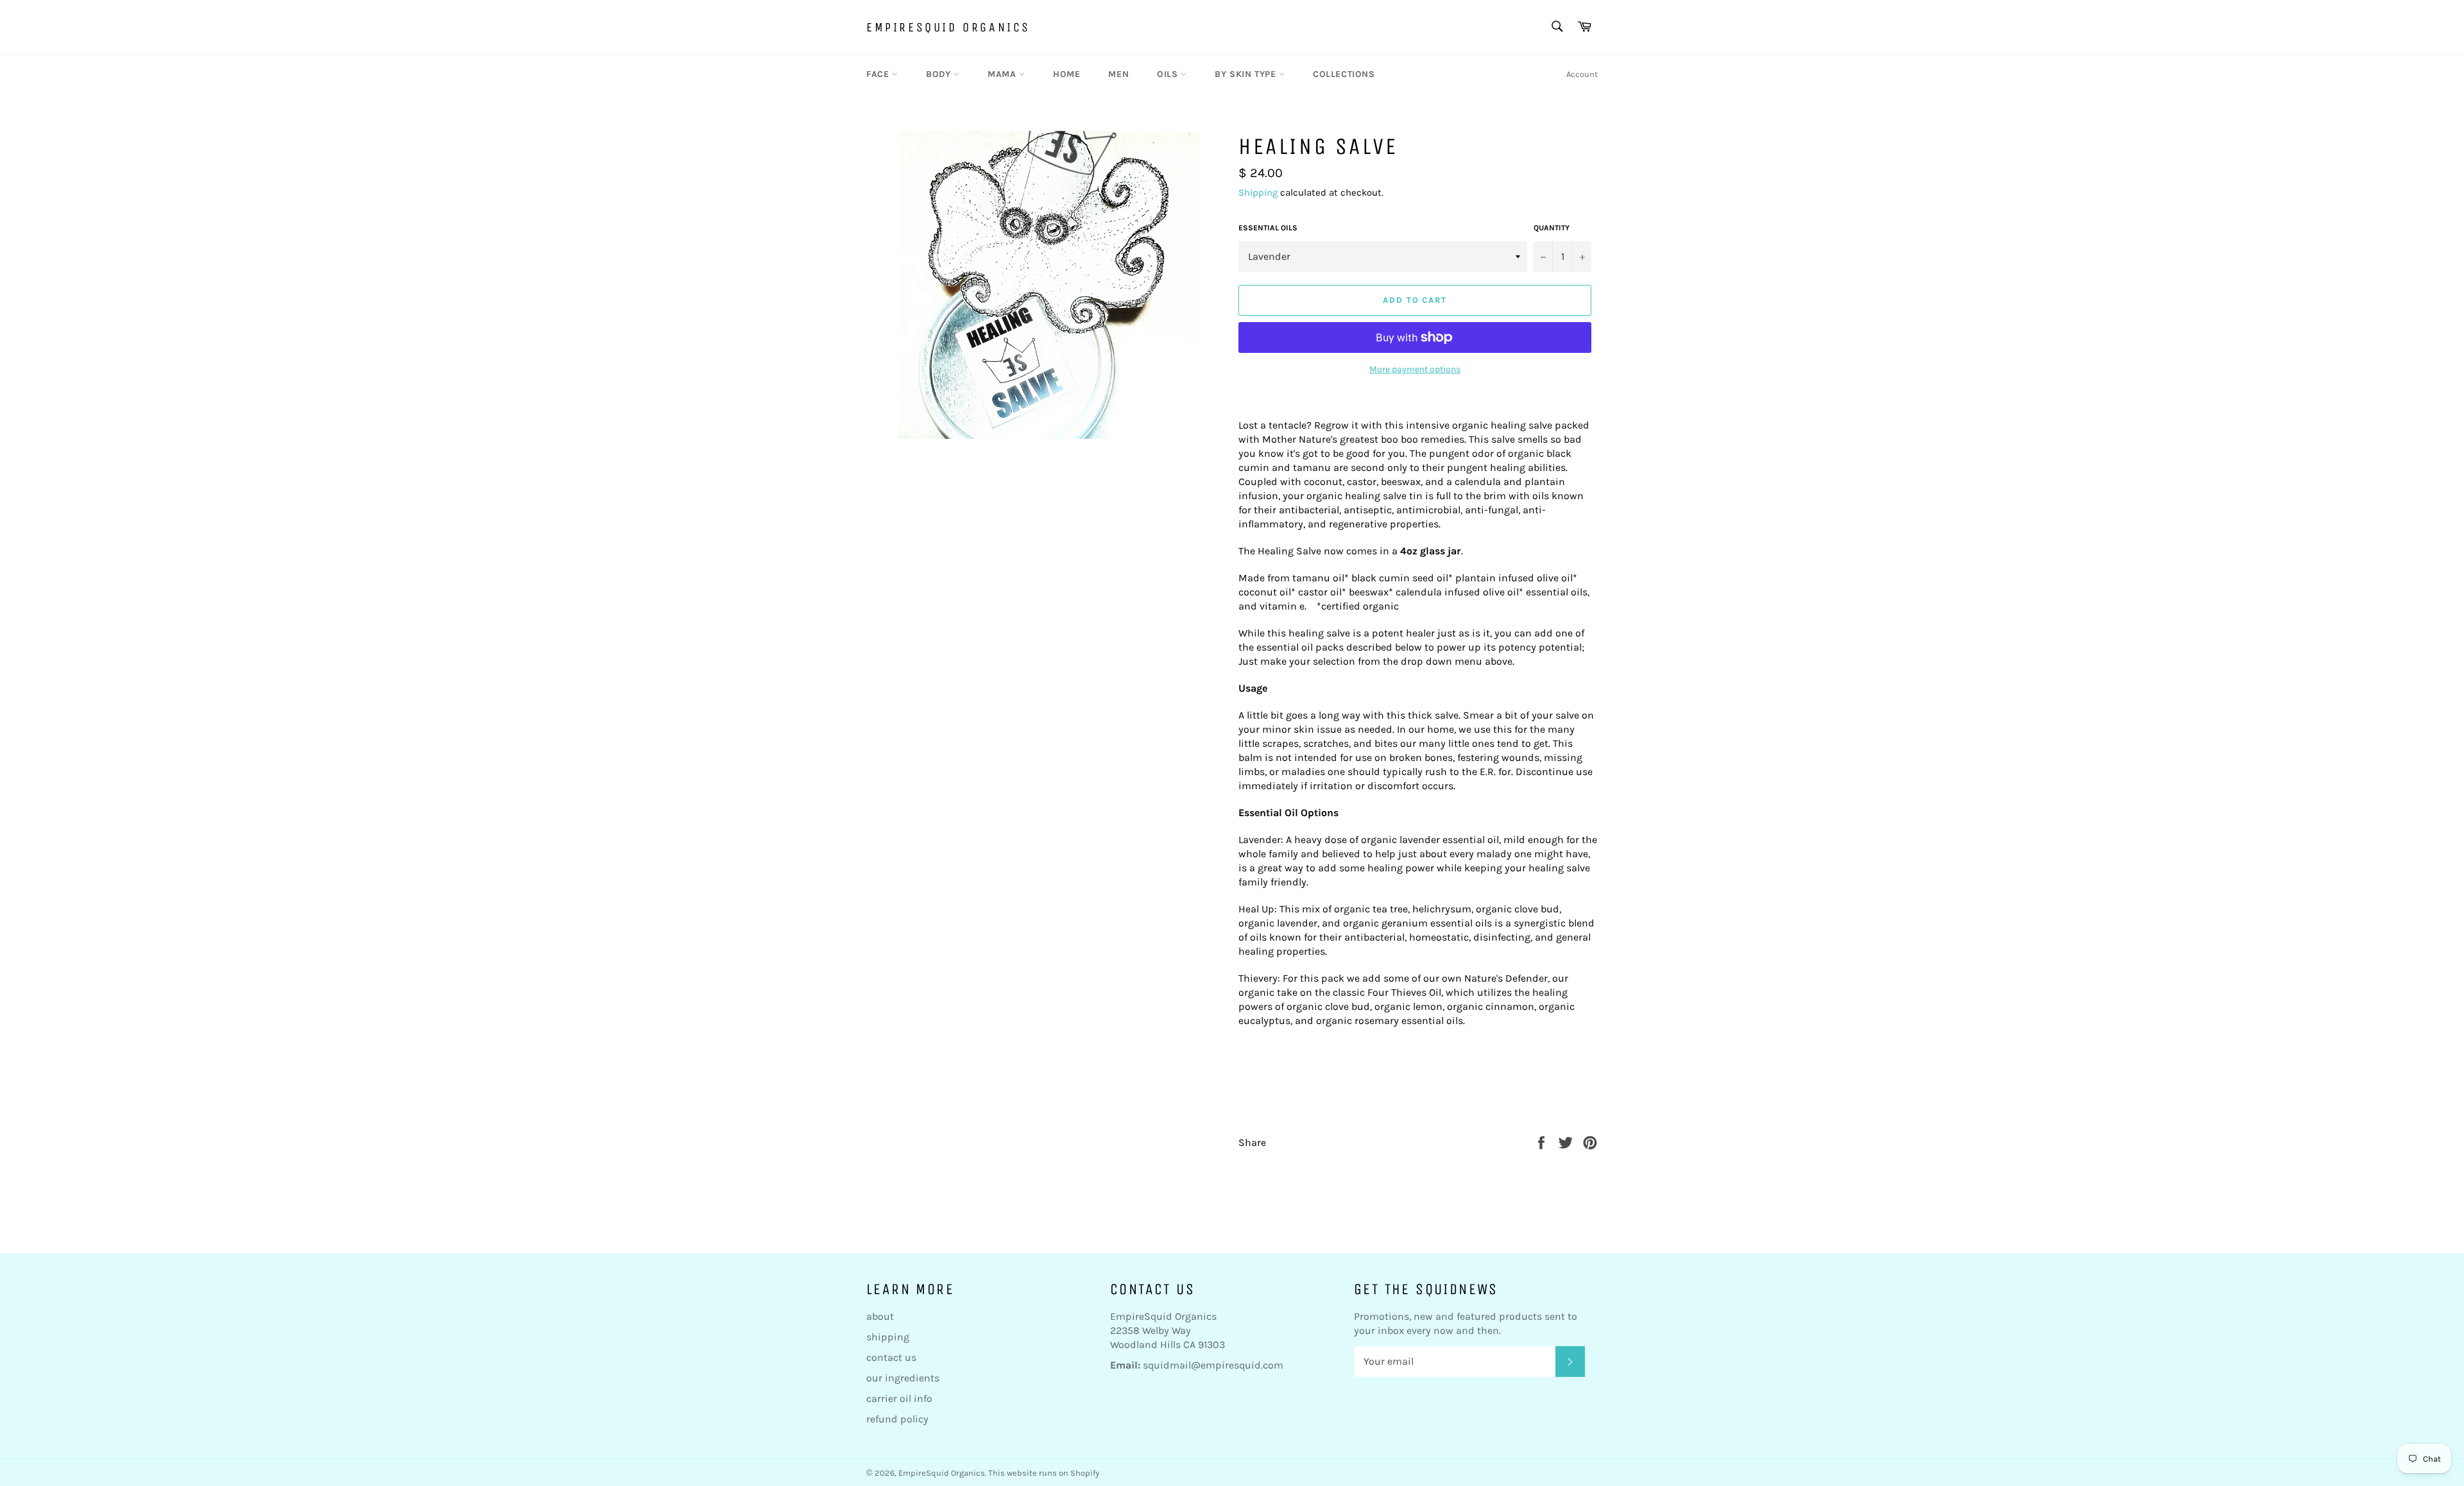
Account (1582, 74)
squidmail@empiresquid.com (1213, 1365)
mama (1003, 74)
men (1118, 74)
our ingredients (903, 1378)
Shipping (1258, 192)
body (940, 74)
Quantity (1552, 228)
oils (1169, 74)
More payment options (1415, 369)
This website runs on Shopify (1044, 1473)
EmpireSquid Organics (948, 27)
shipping (888, 1337)
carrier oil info (899, 1398)
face (879, 74)
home (1066, 74)
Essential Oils (1268, 228)
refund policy (897, 1419)
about (880, 1316)
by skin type (1247, 74)
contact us (891, 1357)
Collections (1344, 74)
